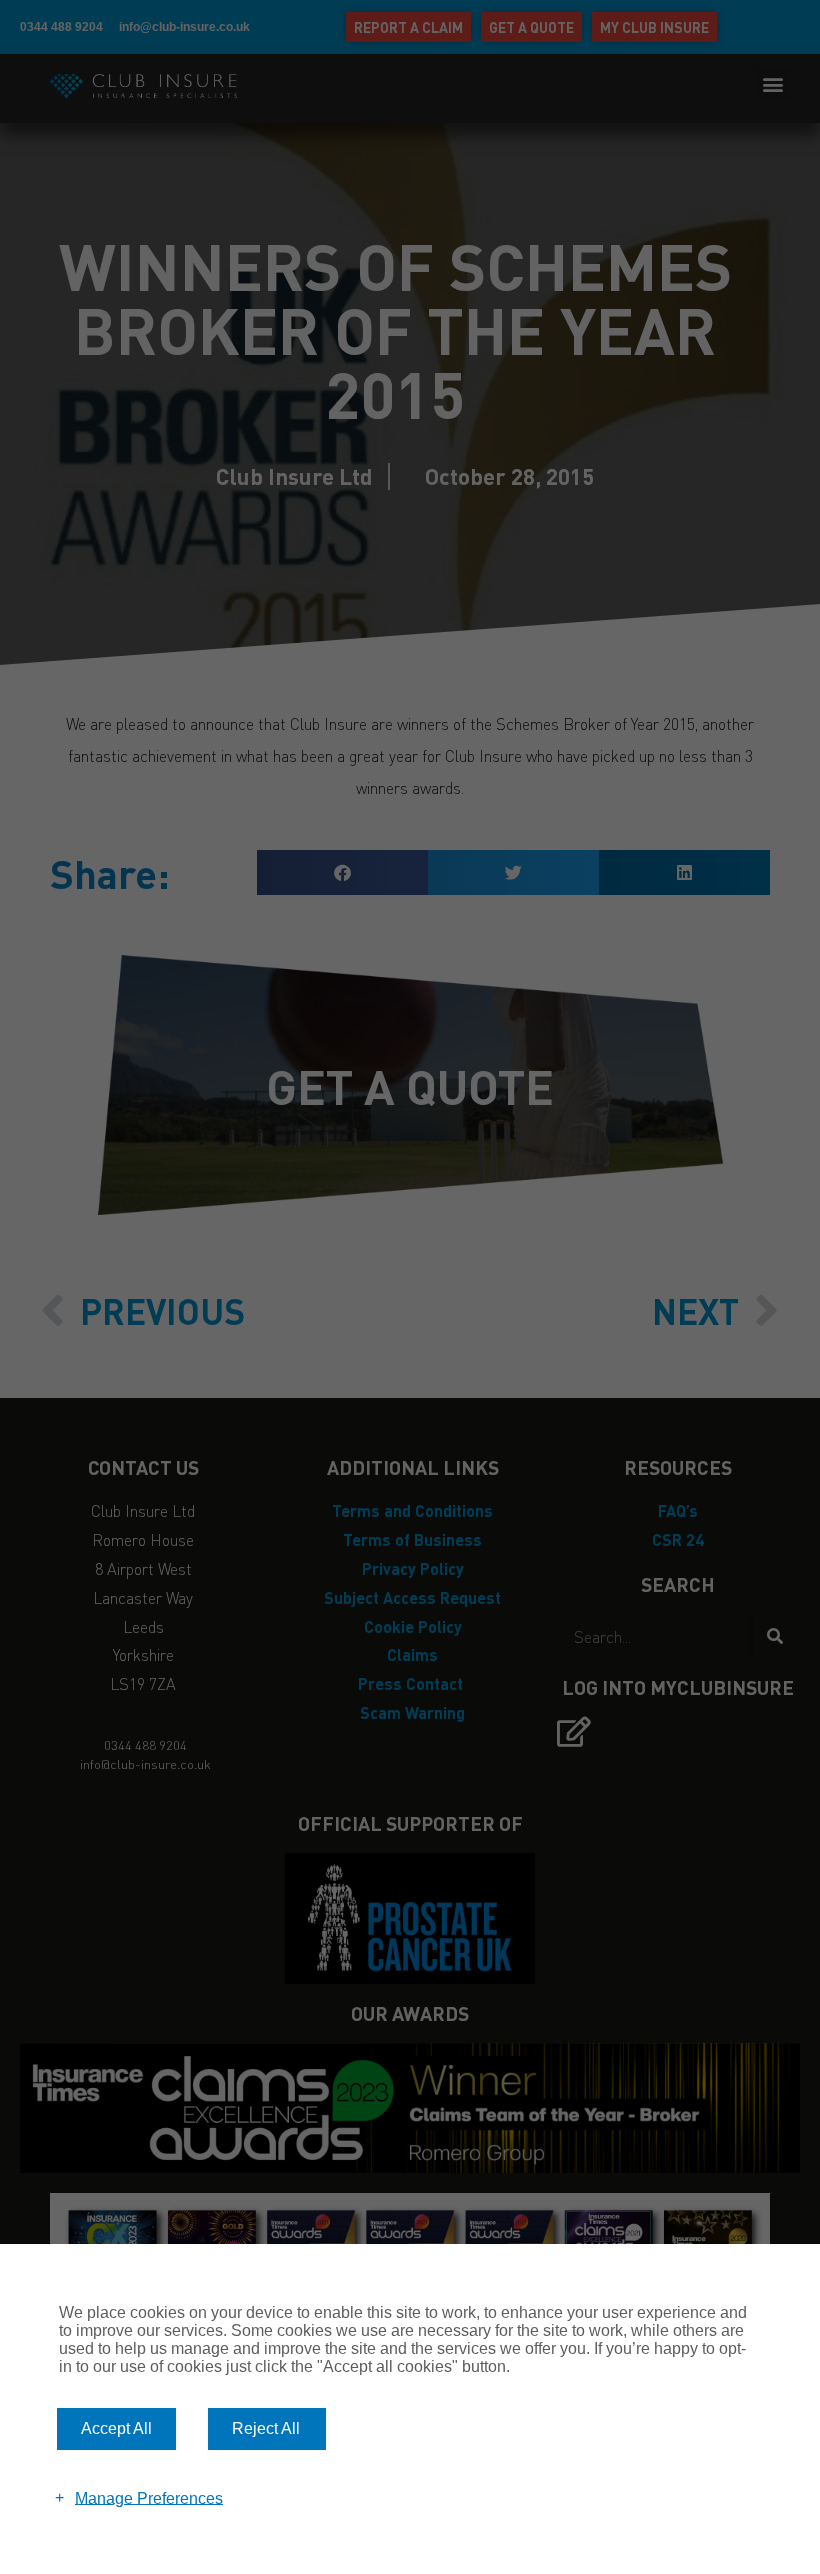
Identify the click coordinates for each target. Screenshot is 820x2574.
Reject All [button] (266, 2428)
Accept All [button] (116, 2428)
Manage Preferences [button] (149, 2497)
